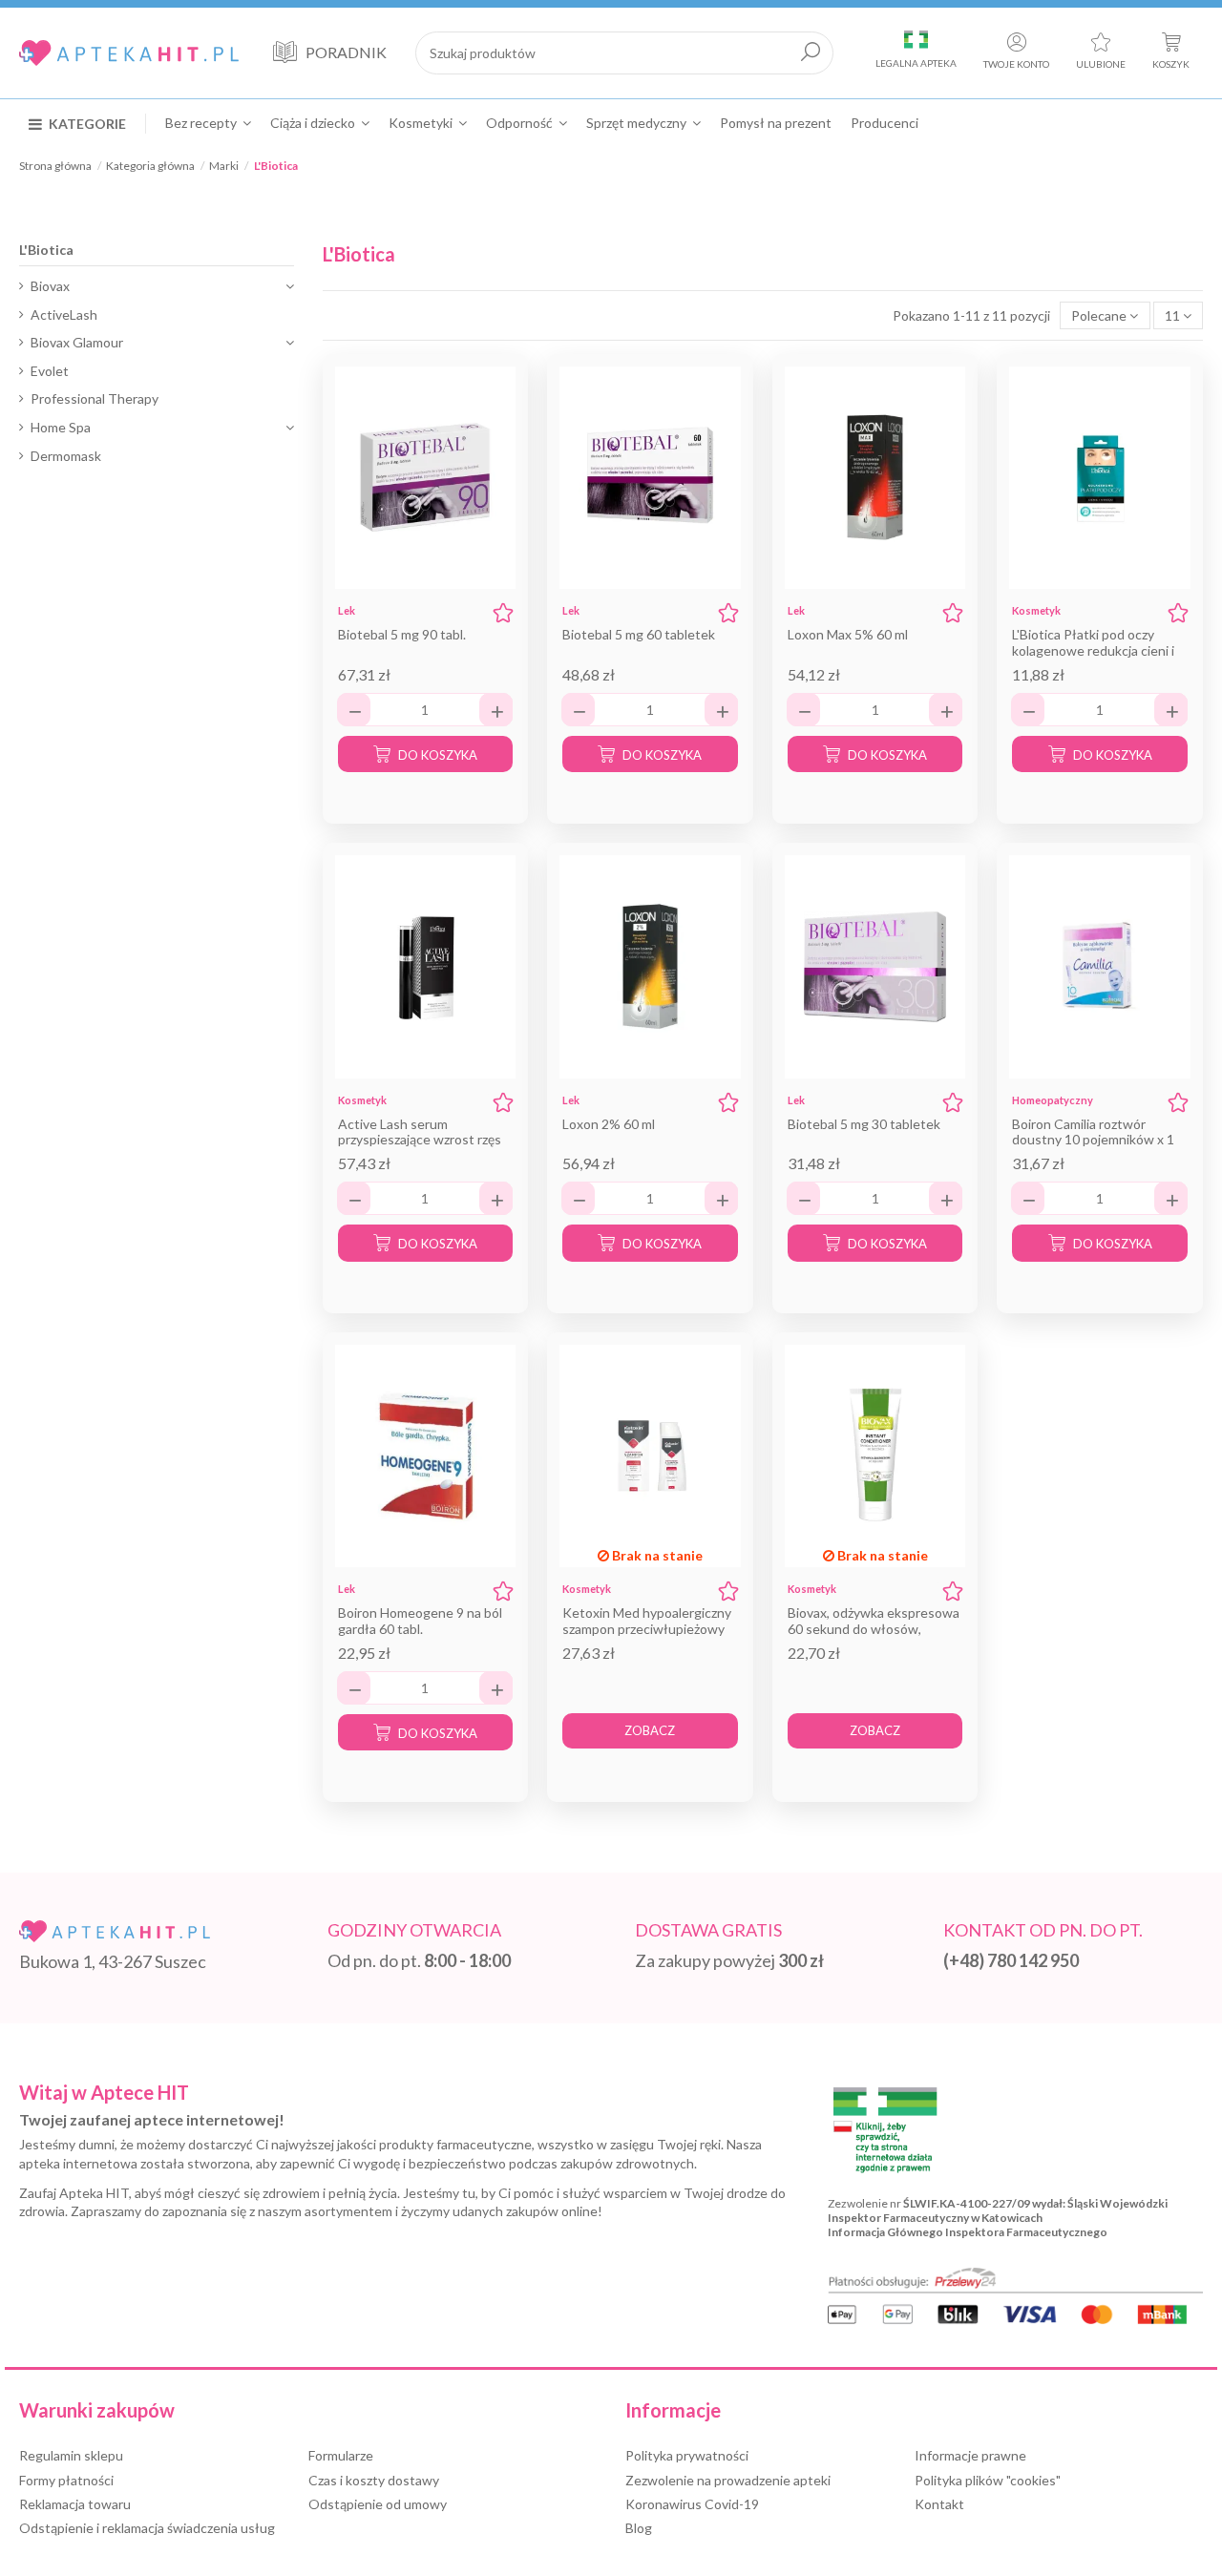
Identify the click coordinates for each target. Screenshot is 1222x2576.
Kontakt (939, 2504)
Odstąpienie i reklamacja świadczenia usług (147, 2528)
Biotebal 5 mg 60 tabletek (639, 634)
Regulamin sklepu (71, 2455)
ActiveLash (64, 314)
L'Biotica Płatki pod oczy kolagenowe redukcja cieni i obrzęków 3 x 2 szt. (1093, 650)
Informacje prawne (970, 2455)
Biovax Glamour (77, 342)
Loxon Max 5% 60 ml (848, 634)
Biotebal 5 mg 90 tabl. (402, 634)
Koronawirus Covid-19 (692, 2504)
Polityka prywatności (687, 2455)
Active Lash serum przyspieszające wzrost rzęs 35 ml (420, 1140)
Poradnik (346, 52)
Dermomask (66, 456)
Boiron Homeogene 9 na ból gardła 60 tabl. (420, 1621)
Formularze (341, 2455)
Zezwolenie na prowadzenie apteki (728, 2480)
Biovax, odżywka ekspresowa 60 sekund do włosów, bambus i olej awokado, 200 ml (874, 1636)
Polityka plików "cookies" (988, 2480)
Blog (639, 2528)
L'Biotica (46, 250)
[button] (87, 123)
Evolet (50, 371)
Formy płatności (66, 2480)
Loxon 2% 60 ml (609, 1124)
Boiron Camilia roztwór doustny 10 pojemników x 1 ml (1093, 1140)
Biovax (50, 286)
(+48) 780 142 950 (1011, 1960)
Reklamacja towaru (75, 2504)
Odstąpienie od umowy (378, 2504)
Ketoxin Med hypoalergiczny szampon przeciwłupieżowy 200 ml (647, 1629)
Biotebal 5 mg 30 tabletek (864, 1124)
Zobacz (650, 1730)
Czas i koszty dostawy (374, 2480)
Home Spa (61, 427)
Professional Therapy (95, 398)
